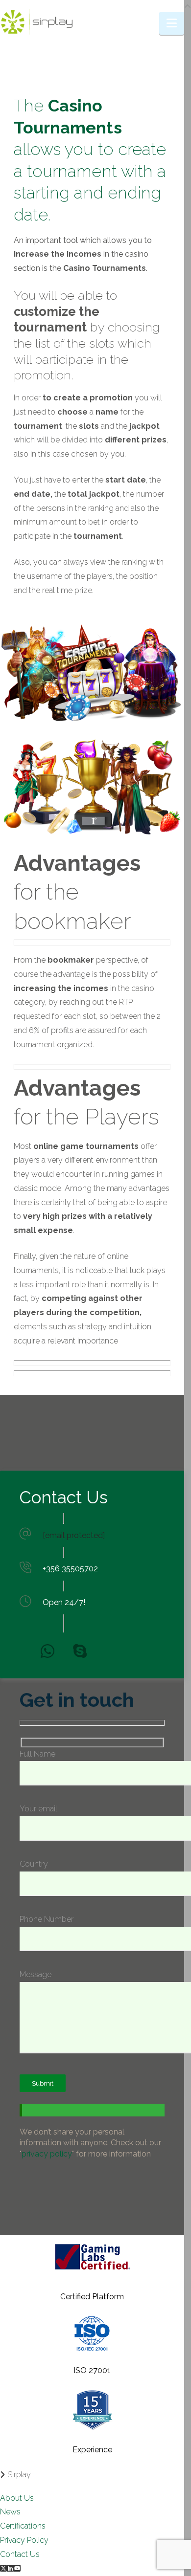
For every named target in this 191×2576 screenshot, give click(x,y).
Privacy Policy (24, 2540)
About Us (17, 2498)
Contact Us (20, 2554)
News (10, 2512)
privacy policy (47, 2154)
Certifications (23, 2526)
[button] (172, 23)
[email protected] (74, 1535)
